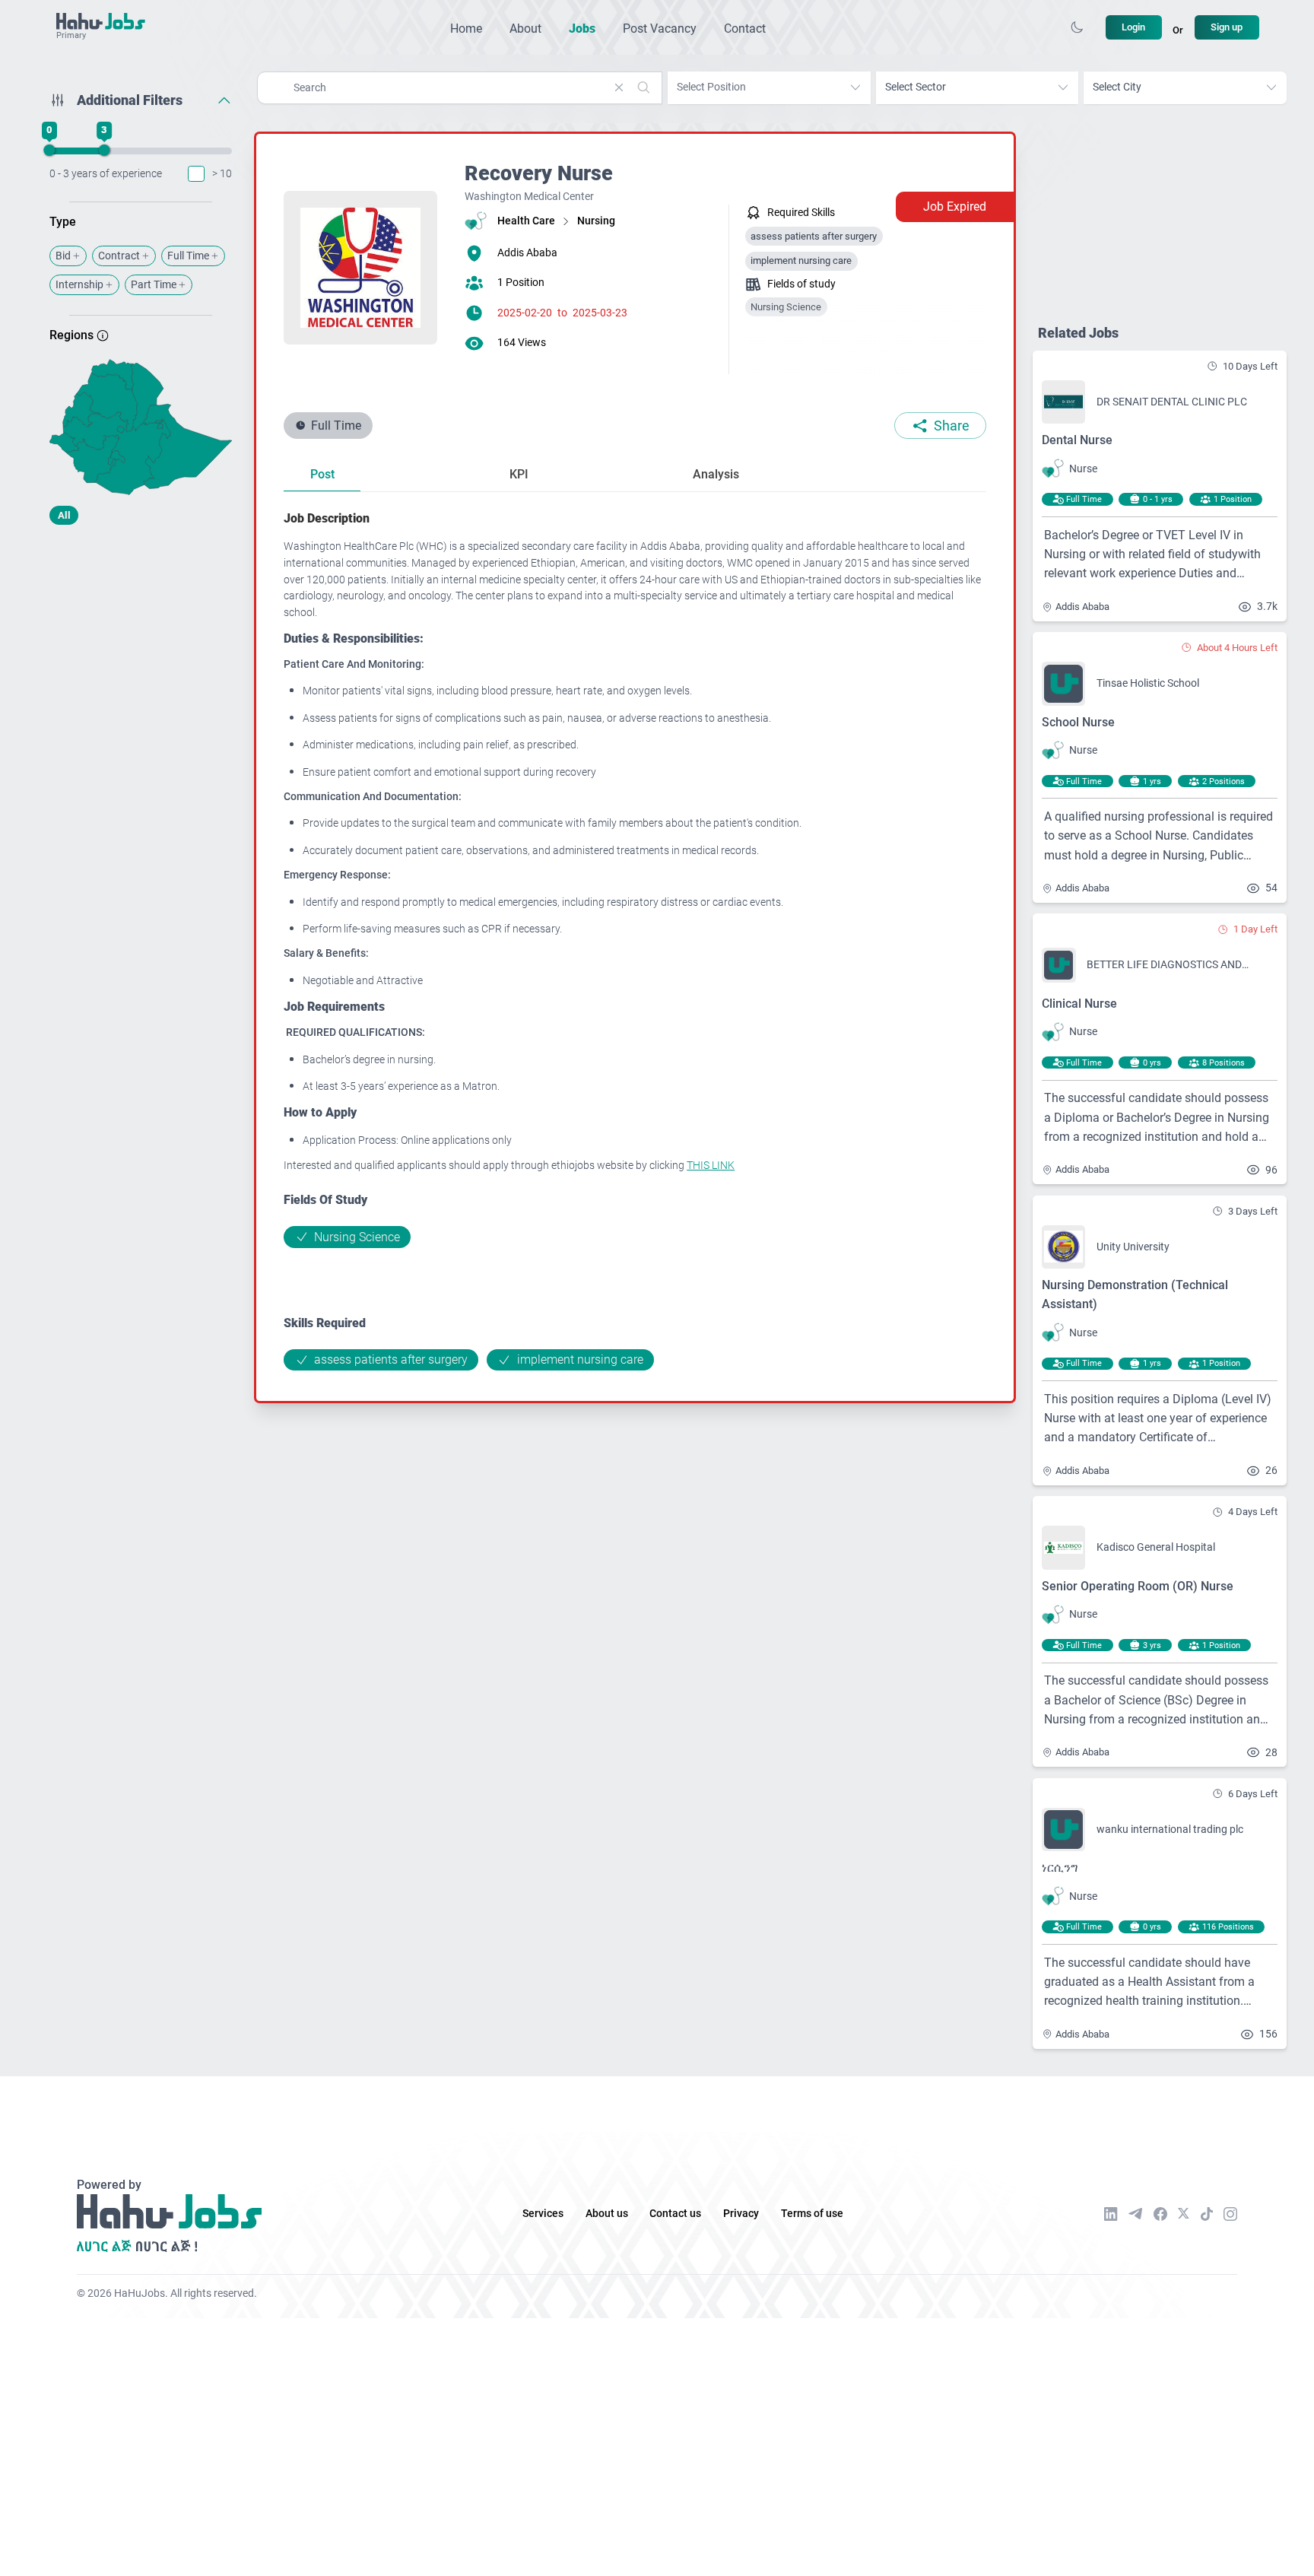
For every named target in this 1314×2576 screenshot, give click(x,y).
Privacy (741, 2214)
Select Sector (916, 87)
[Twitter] (1184, 2213)
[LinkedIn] (1111, 2214)
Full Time (188, 256)
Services (543, 2214)
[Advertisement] (141, 656)
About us (607, 2214)
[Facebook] (1160, 2214)
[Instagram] (1230, 2214)
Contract (119, 256)
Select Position (711, 87)
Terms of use (812, 2214)
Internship (79, 285)
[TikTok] (1207, 2214)
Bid (63, 256)
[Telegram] (1135, 2214)
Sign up (1227, 27)
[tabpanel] (635, 940)
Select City (1117, 87)
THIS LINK (711, 1166)
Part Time (154, 285)
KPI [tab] (519, 474)
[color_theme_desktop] (1077, 27)
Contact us (675, 2214)
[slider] (49, 151)
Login (1133, 27)
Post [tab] (322, 474)
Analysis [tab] (716, 474)
